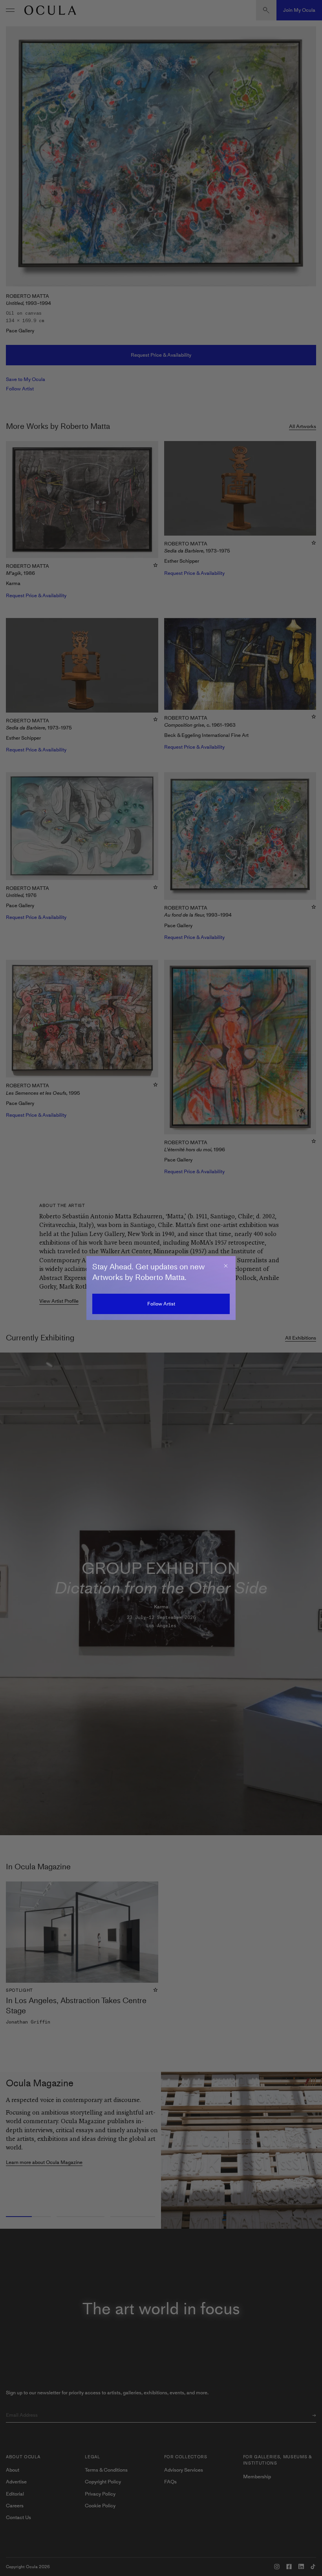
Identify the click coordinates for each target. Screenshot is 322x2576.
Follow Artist (161, 1304)
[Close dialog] (226, 1266)
